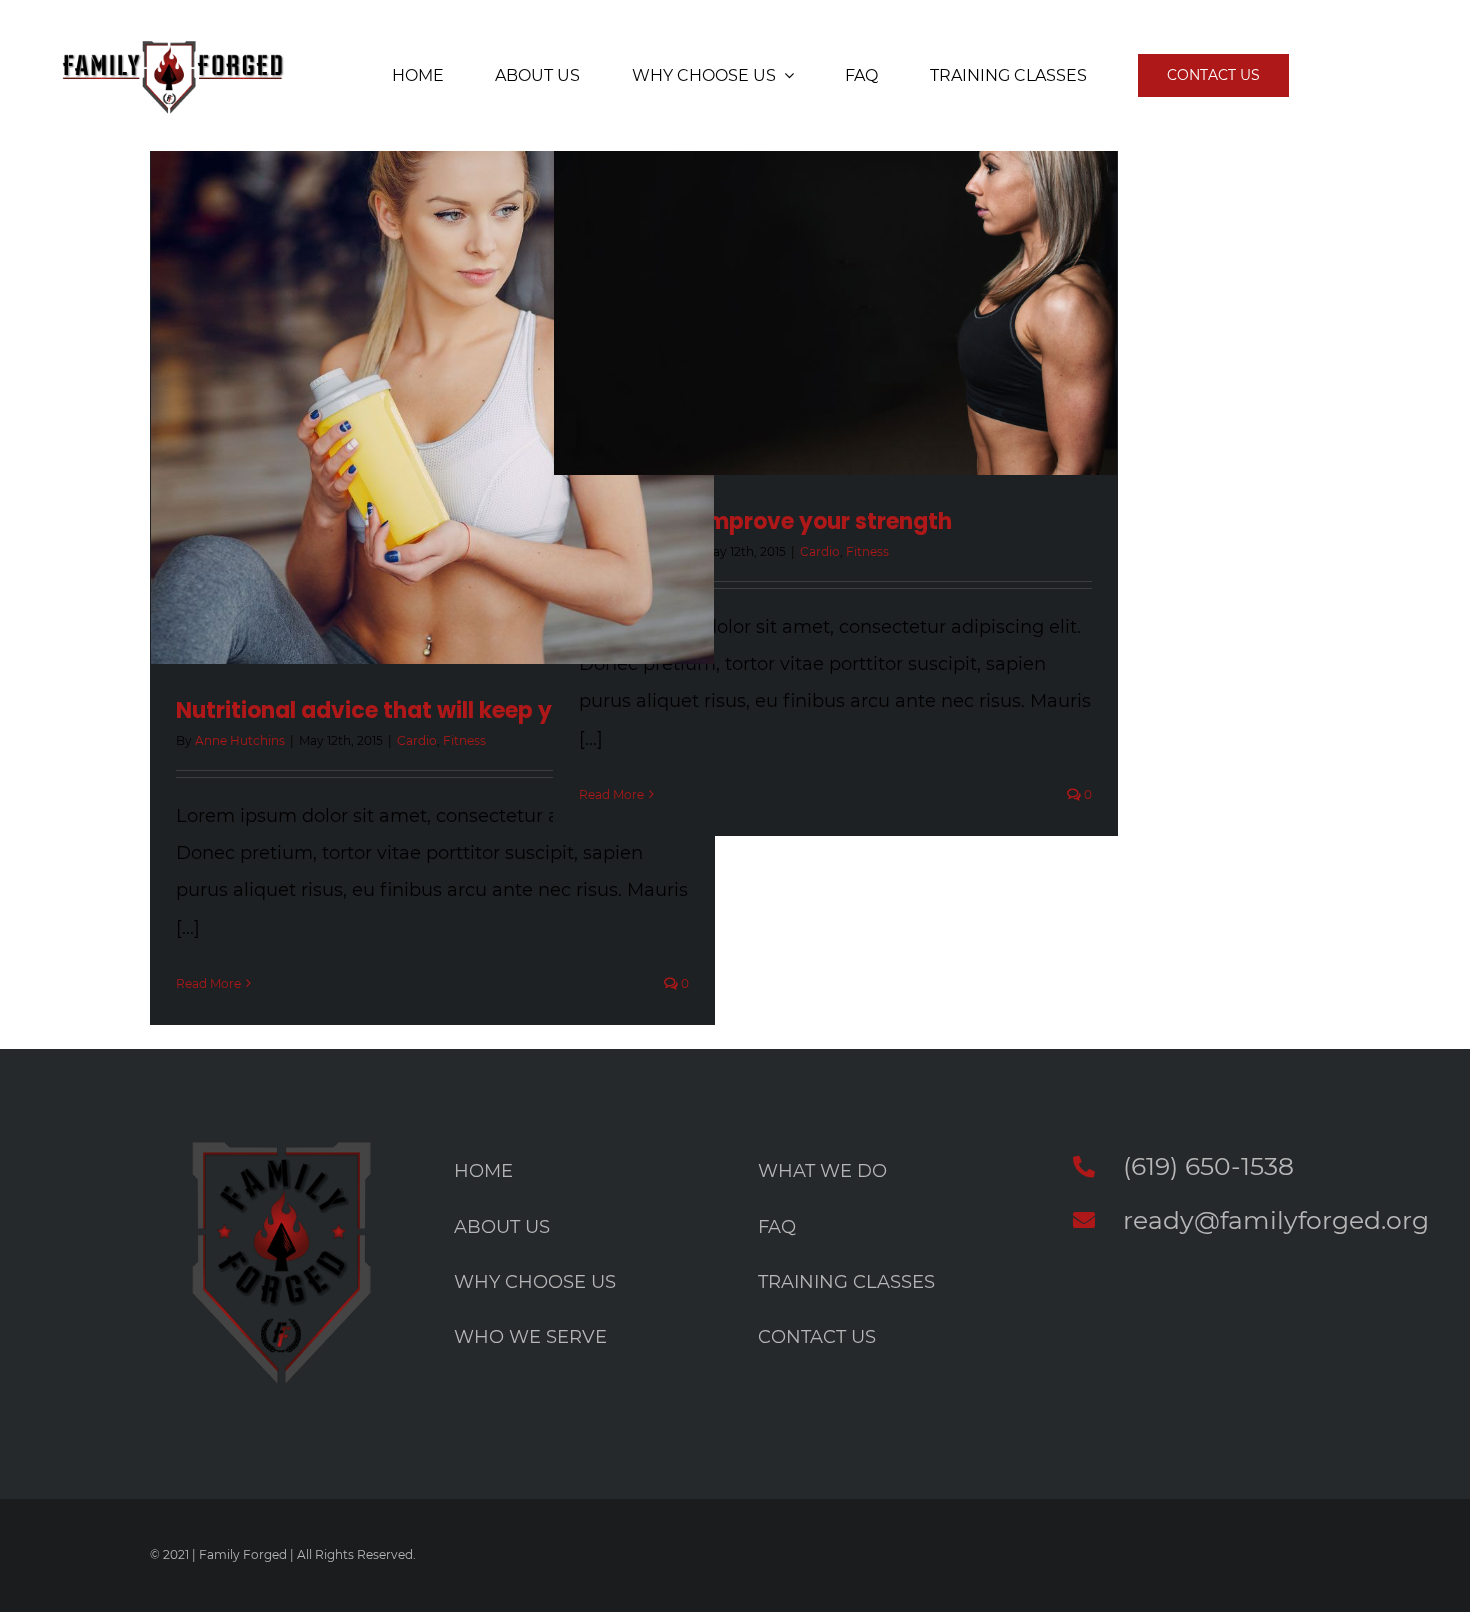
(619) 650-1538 (1208, 1166)
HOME (483, 1171)
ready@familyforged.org (1276, 1220)
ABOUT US (502, 1227)
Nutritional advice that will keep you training (425, 710)
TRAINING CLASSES (846, 1282)
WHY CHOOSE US (535, 1282)
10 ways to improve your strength (765, 521)
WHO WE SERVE (530, 1337)
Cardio (417, 740)
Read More (208, 983)
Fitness (464, 740)
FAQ (777, 1227)
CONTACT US (817, 1337)
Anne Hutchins (240, 740)
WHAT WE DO (822, 1171)
